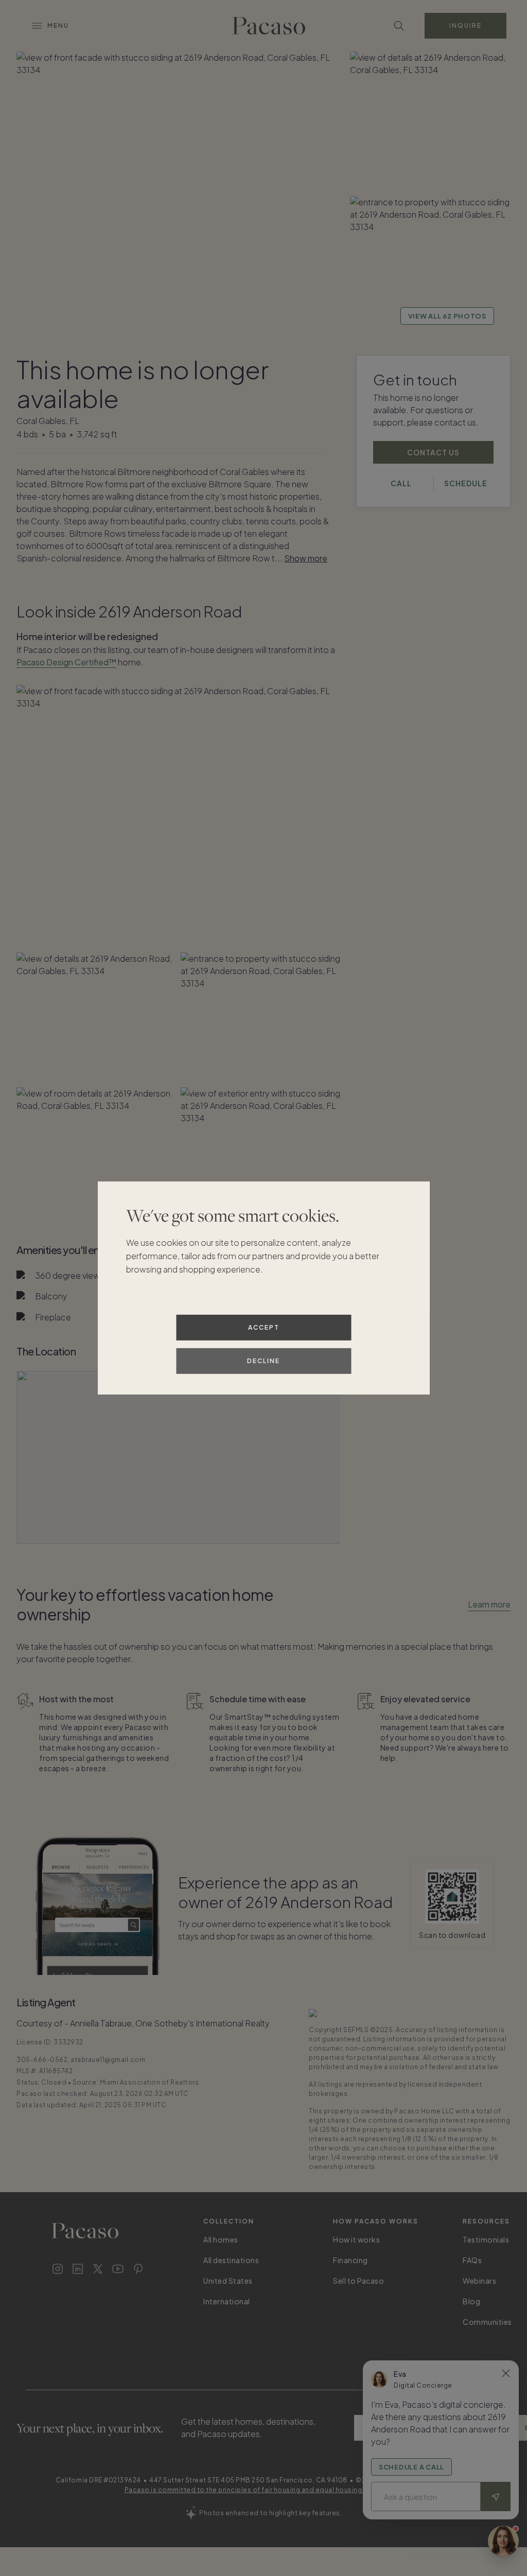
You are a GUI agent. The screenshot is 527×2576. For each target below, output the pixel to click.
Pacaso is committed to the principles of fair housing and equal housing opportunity (264, 2490)
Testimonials (486, 2239)
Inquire (465, 25)
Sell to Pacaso (358, 2281)
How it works (356, 2239)
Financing (350, 2260)
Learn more (489, 1604)
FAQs (472, 2260)
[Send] (496, 2496)
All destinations (231, 2260)
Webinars (479, 2281)
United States (228, 2281)
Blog (471, 2301)
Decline (263, 1361)
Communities (487, 2322)
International (227, 2301)
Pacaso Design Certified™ (66, 662)
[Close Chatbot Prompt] (506, 2373)
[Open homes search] (399, 26)
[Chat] (503, 2541)
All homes (221, 2239)
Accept (264, 1327)
